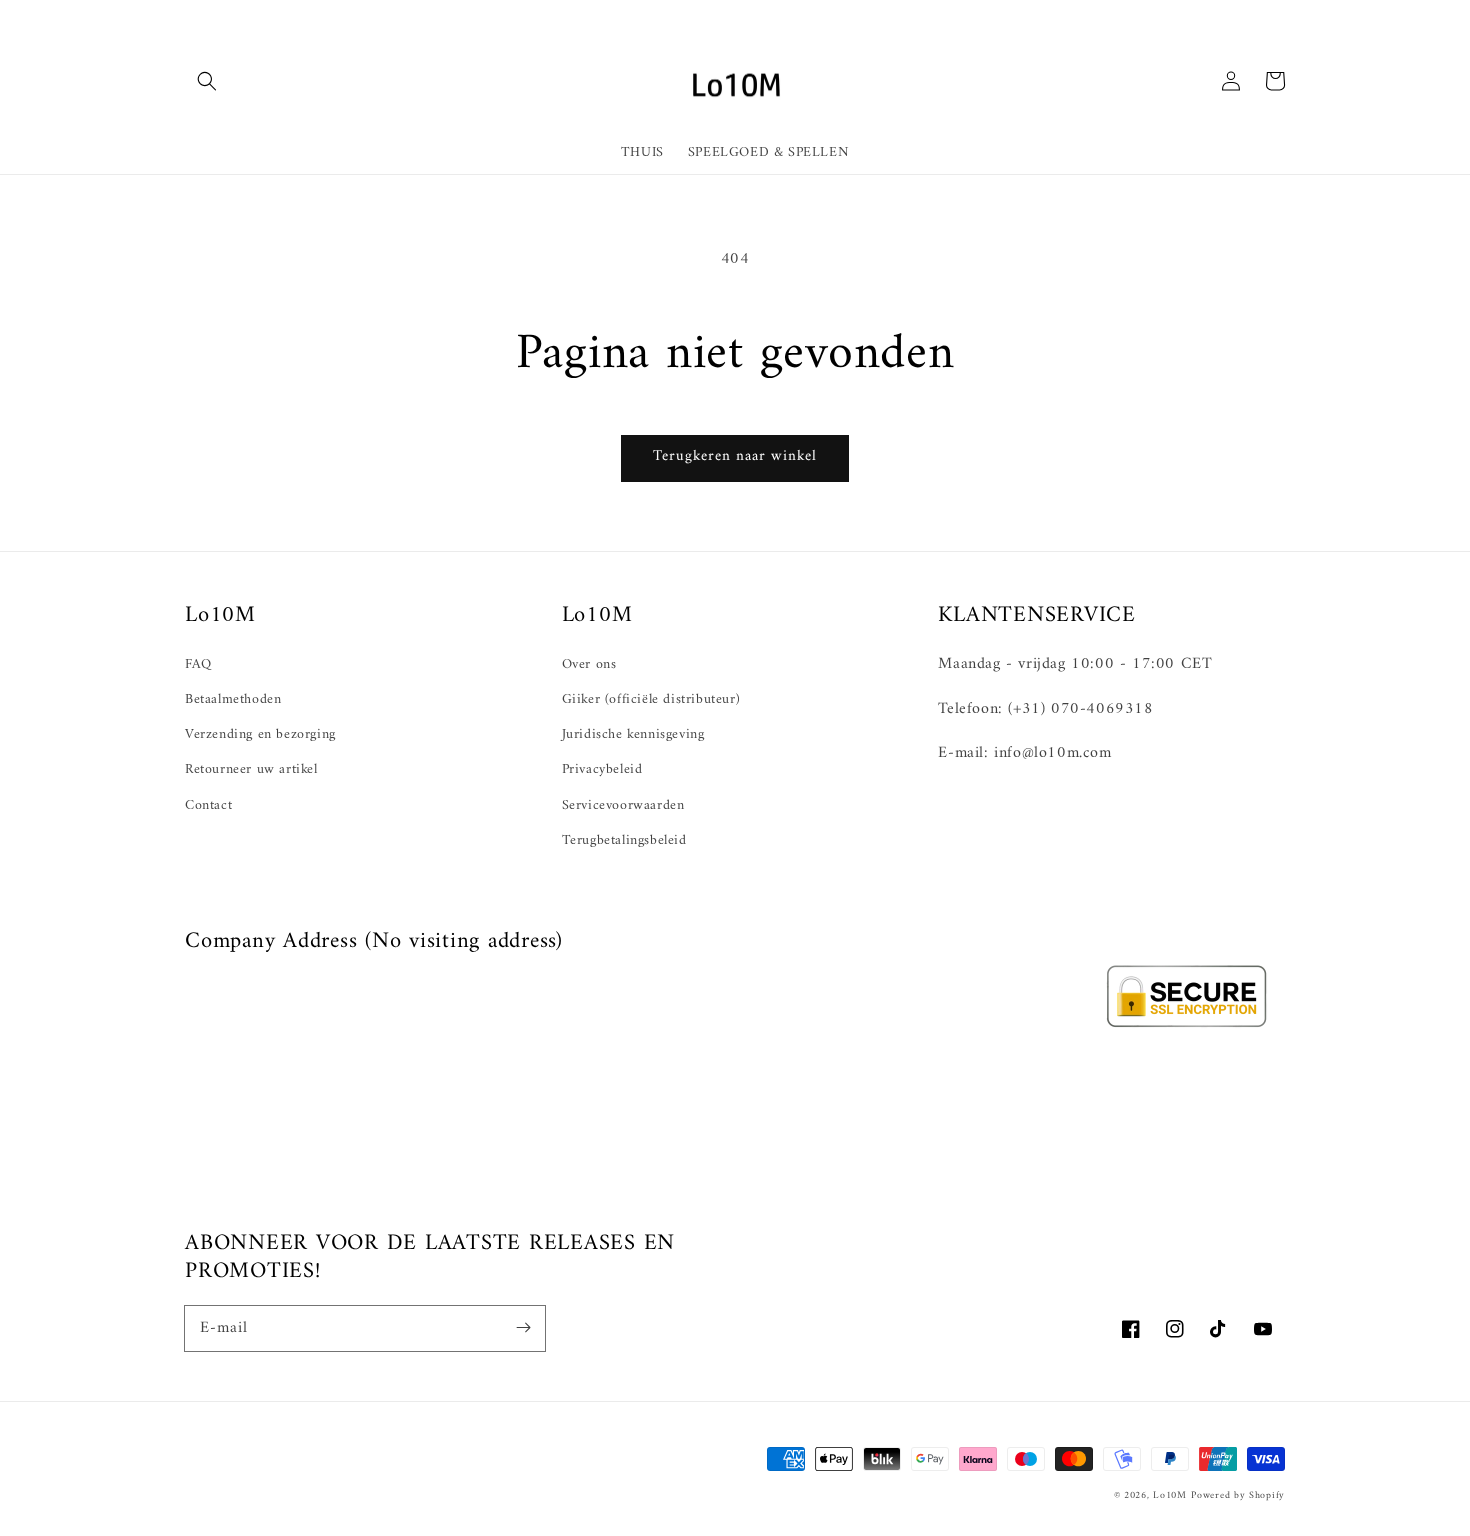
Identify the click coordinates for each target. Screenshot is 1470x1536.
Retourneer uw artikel (251, 769)
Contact (208, 805)
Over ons (589, 664)
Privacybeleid (602, 769)
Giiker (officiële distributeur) (651, 699)
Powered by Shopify (1238, 1495)
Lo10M (1170, 1495)
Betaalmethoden (233, 699)
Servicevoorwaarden (623, 805)
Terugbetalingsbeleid (624, 840)
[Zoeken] (207, 81)
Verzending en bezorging (260, 734)
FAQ (198, 664)
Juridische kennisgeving (633, 734)
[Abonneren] (523, 1328)
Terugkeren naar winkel (735, 456)
